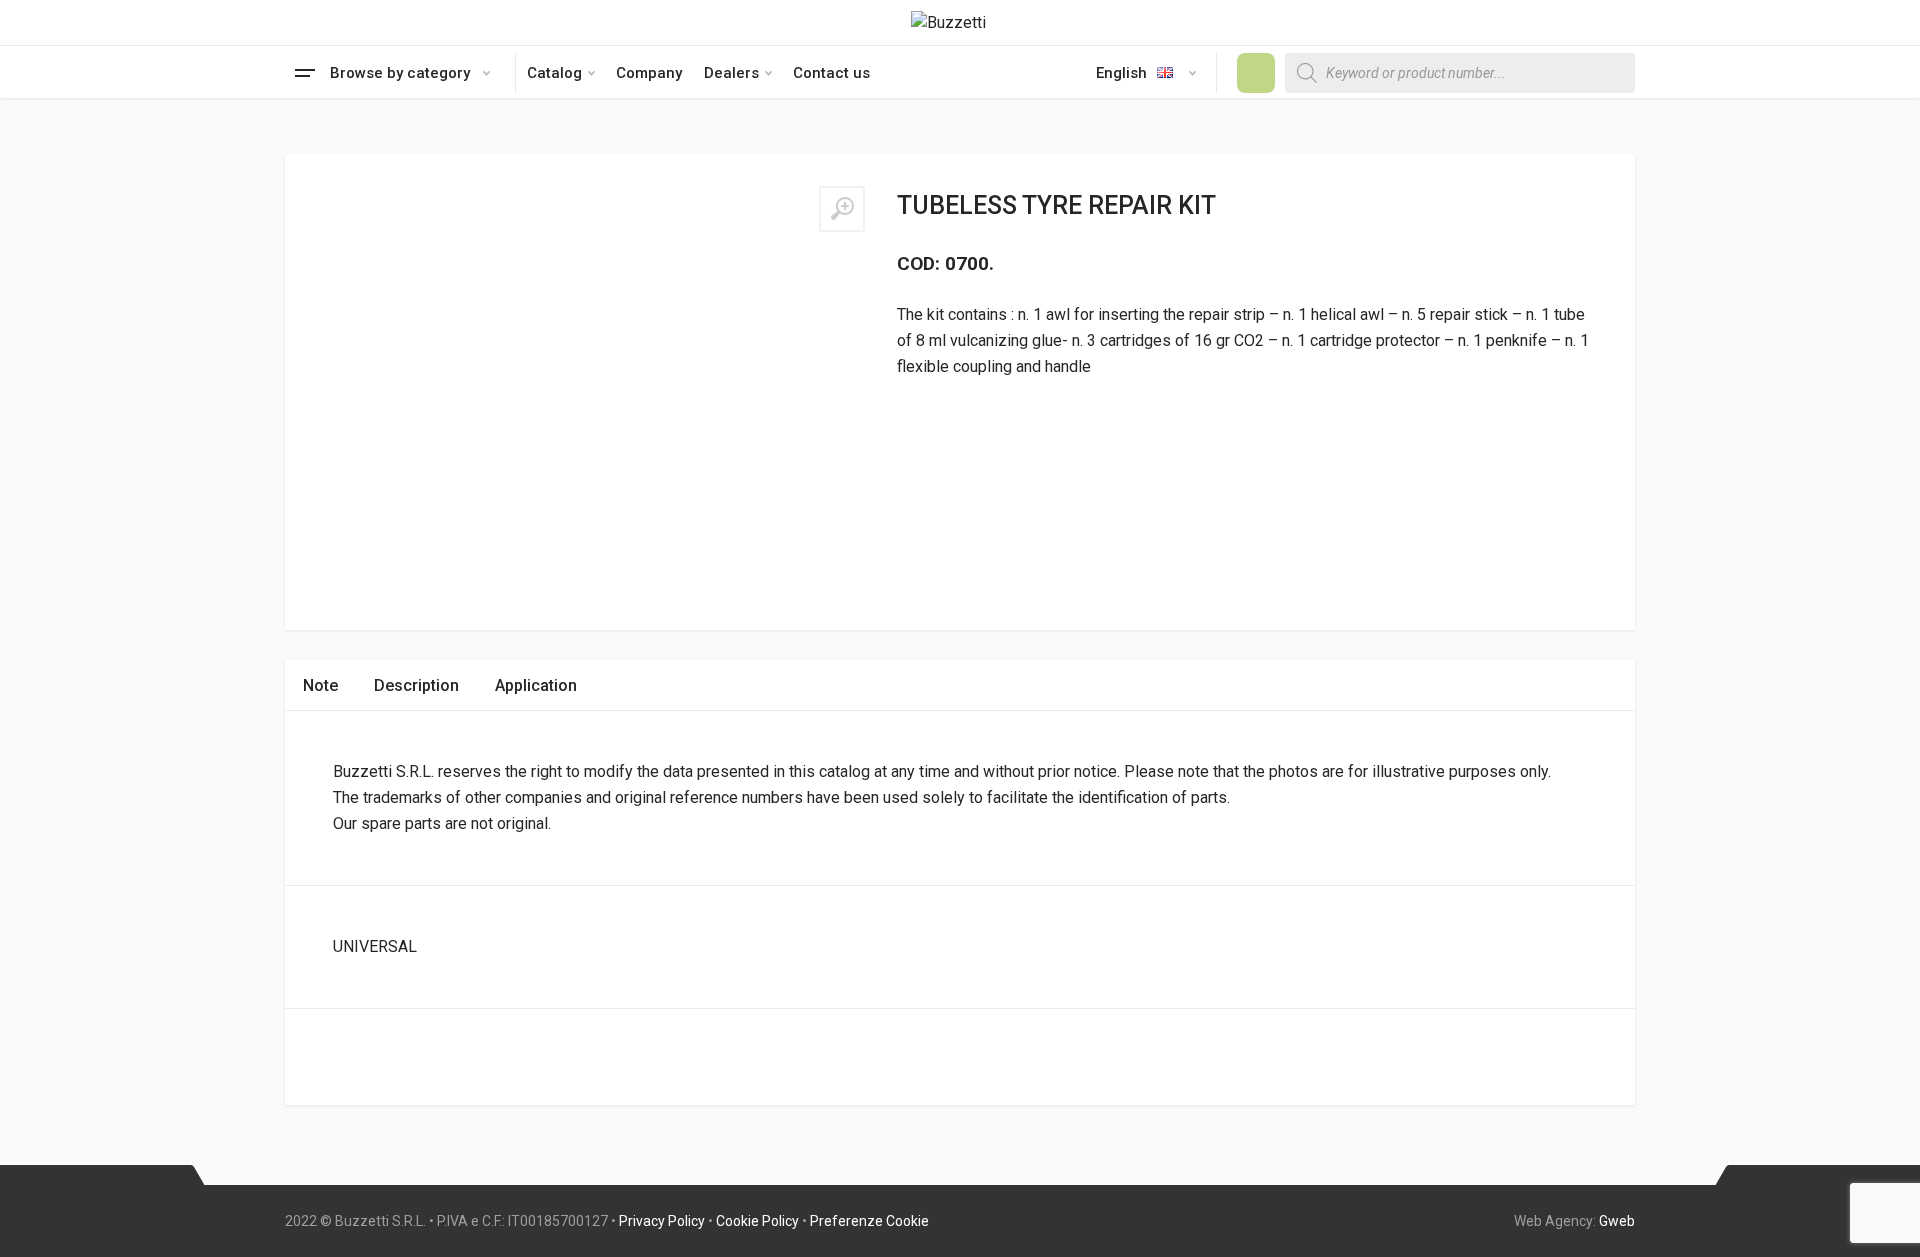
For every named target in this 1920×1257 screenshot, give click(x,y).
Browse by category (400, 73)
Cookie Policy (757, 1221)
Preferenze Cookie (869, 1221)
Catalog (554, 73)
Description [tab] (416, 685)
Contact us (831, 73)
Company (649, 73)
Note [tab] (320, 685)
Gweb (1617, 1221)
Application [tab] (536, 685)
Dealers (731, 73)
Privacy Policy (662, 1221)
